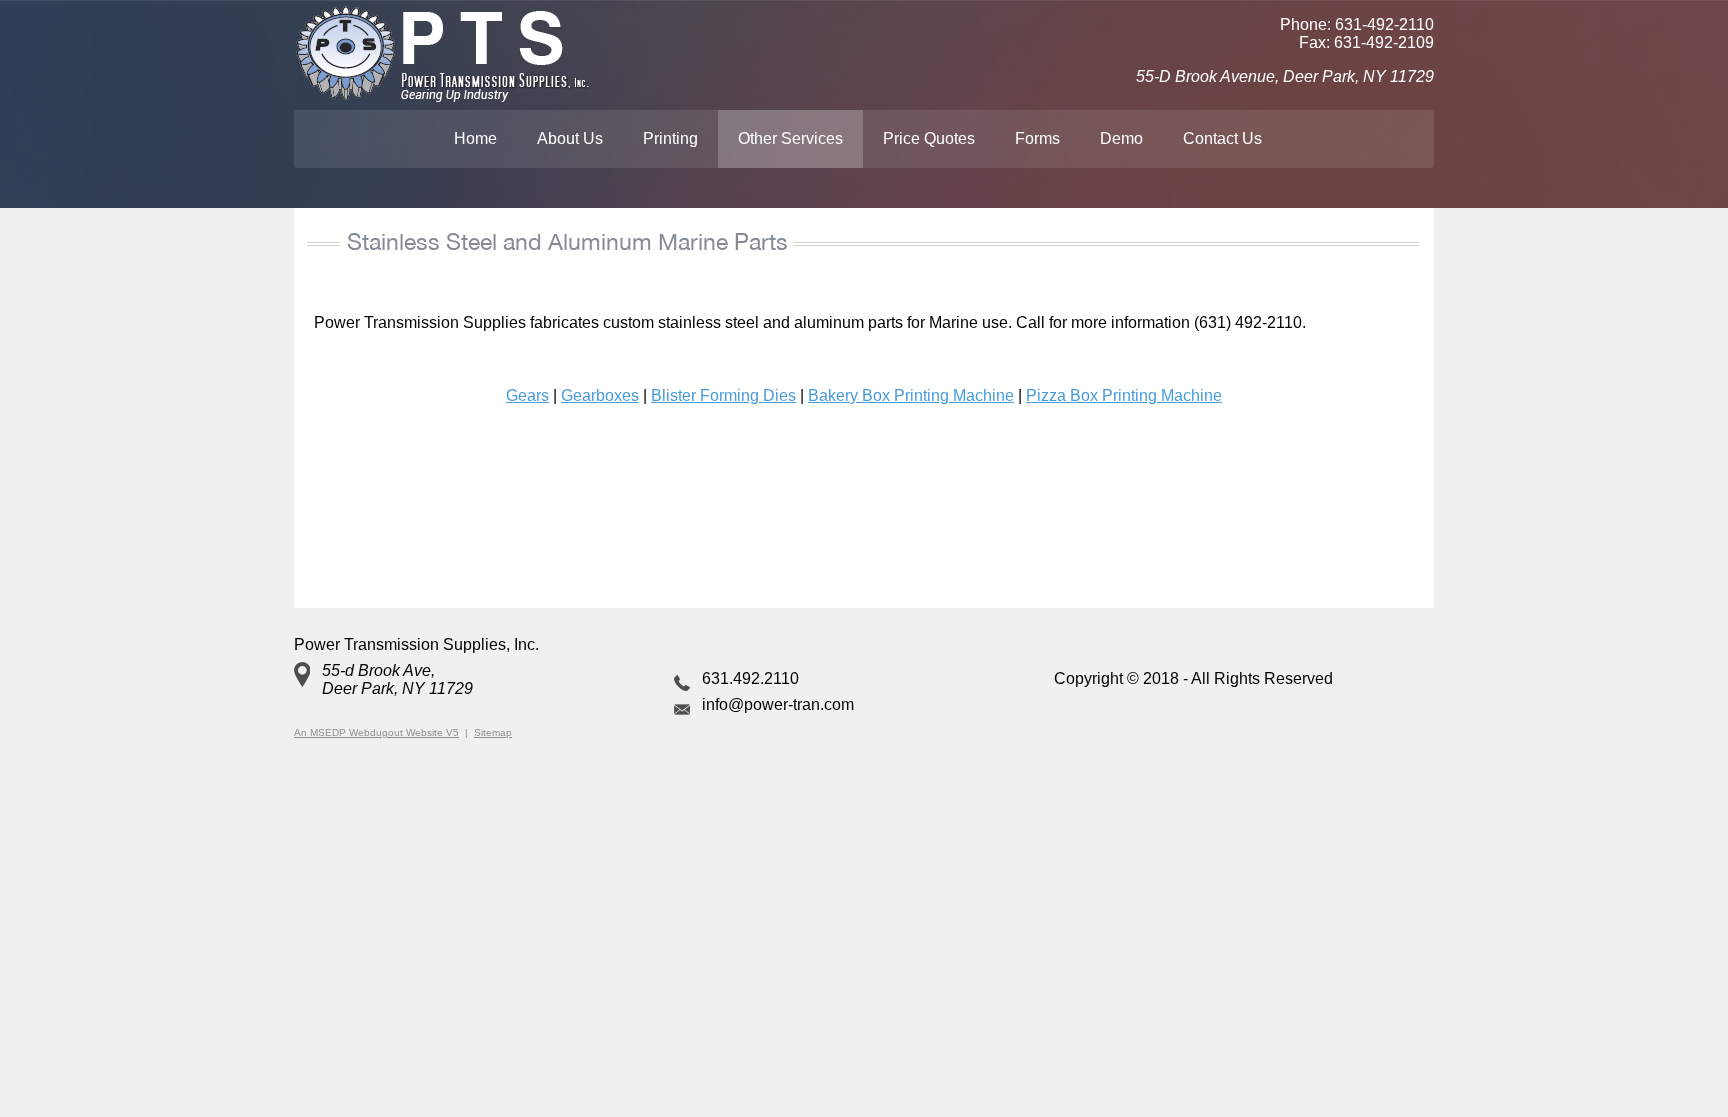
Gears (527, 395)
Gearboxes (600, 395)
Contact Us (1222, 138)
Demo (1121, 138)
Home (475, 138)
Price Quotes (929, 138)
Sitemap (493, 732)
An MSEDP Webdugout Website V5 (376, 732)
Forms (1037, 138)
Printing (670, 138)
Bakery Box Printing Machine (911, 395)
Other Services (790, 138)
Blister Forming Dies (723, 395)
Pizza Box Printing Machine (1124, 395)
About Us (570, 138)
